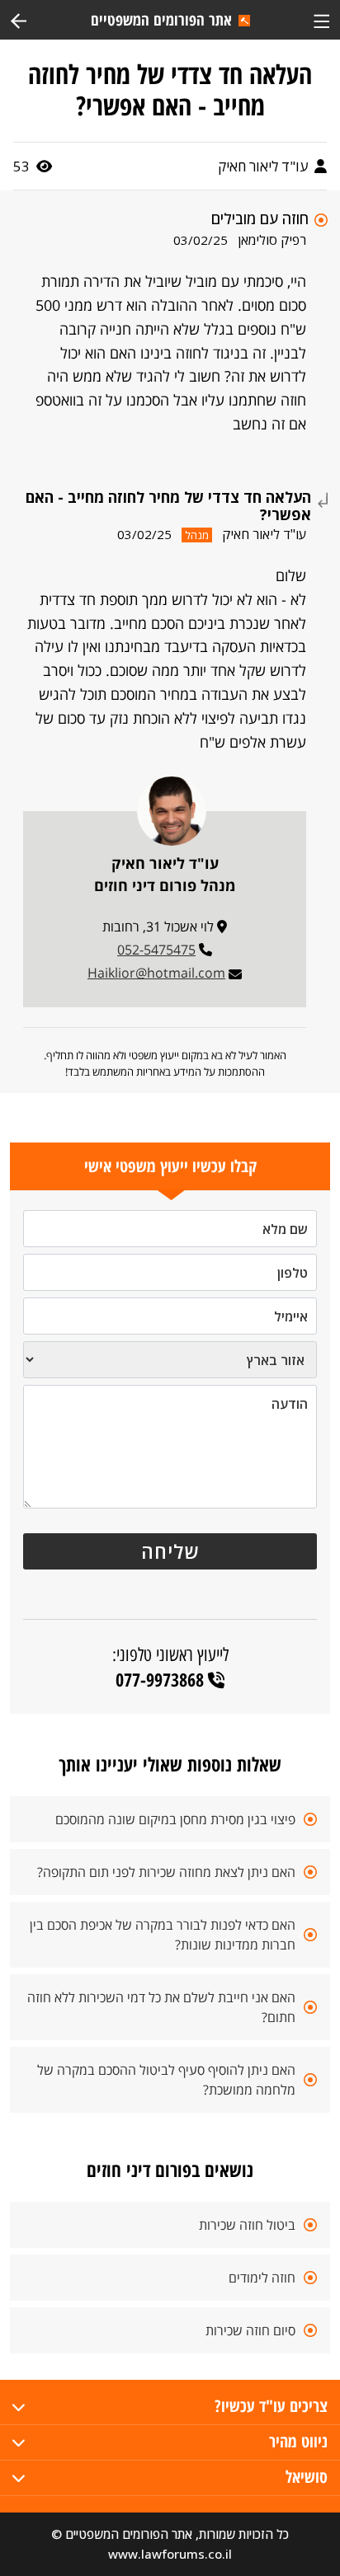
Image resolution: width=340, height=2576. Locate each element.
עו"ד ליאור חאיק (264, 166)
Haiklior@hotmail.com (156, 973)
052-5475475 (156, 950)
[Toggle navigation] (321, 19)
